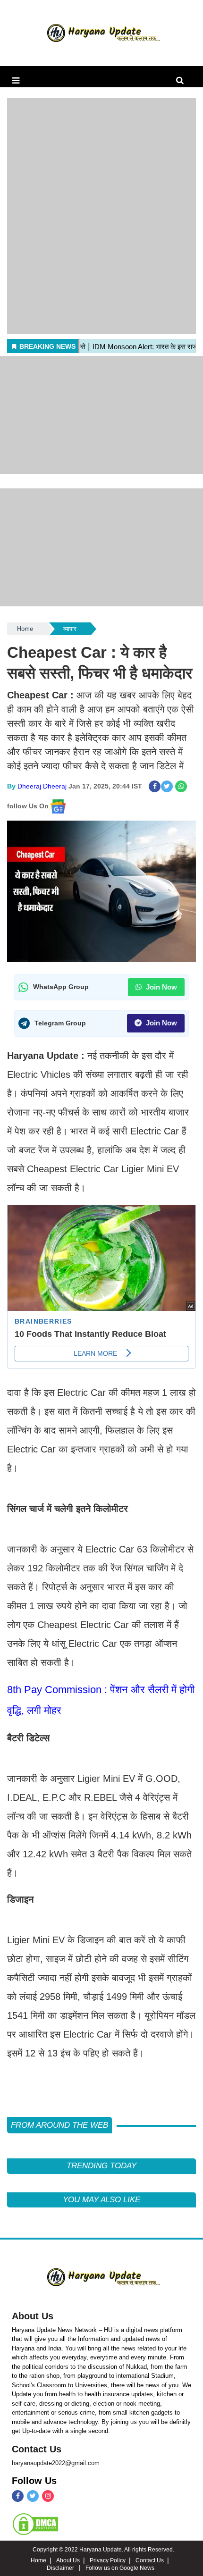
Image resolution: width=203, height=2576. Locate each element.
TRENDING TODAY (101, 2166)
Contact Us (37, 2449)
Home (25, 629)
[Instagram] (48, 2496)
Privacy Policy (108, 2560)
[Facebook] (18, 2496)
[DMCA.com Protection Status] (35, 2524)
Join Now (161, 987)
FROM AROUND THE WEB (59, 2125)
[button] (16, 81)
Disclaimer (61, 2568)
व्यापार (70, 629)
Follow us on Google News (120, 2568)
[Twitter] (33, 2496)
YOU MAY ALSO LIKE (101, 2200)
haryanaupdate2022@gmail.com (56, 2463)
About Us (33, 2316)
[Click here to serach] (182, 81)
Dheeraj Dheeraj (42, 786)
